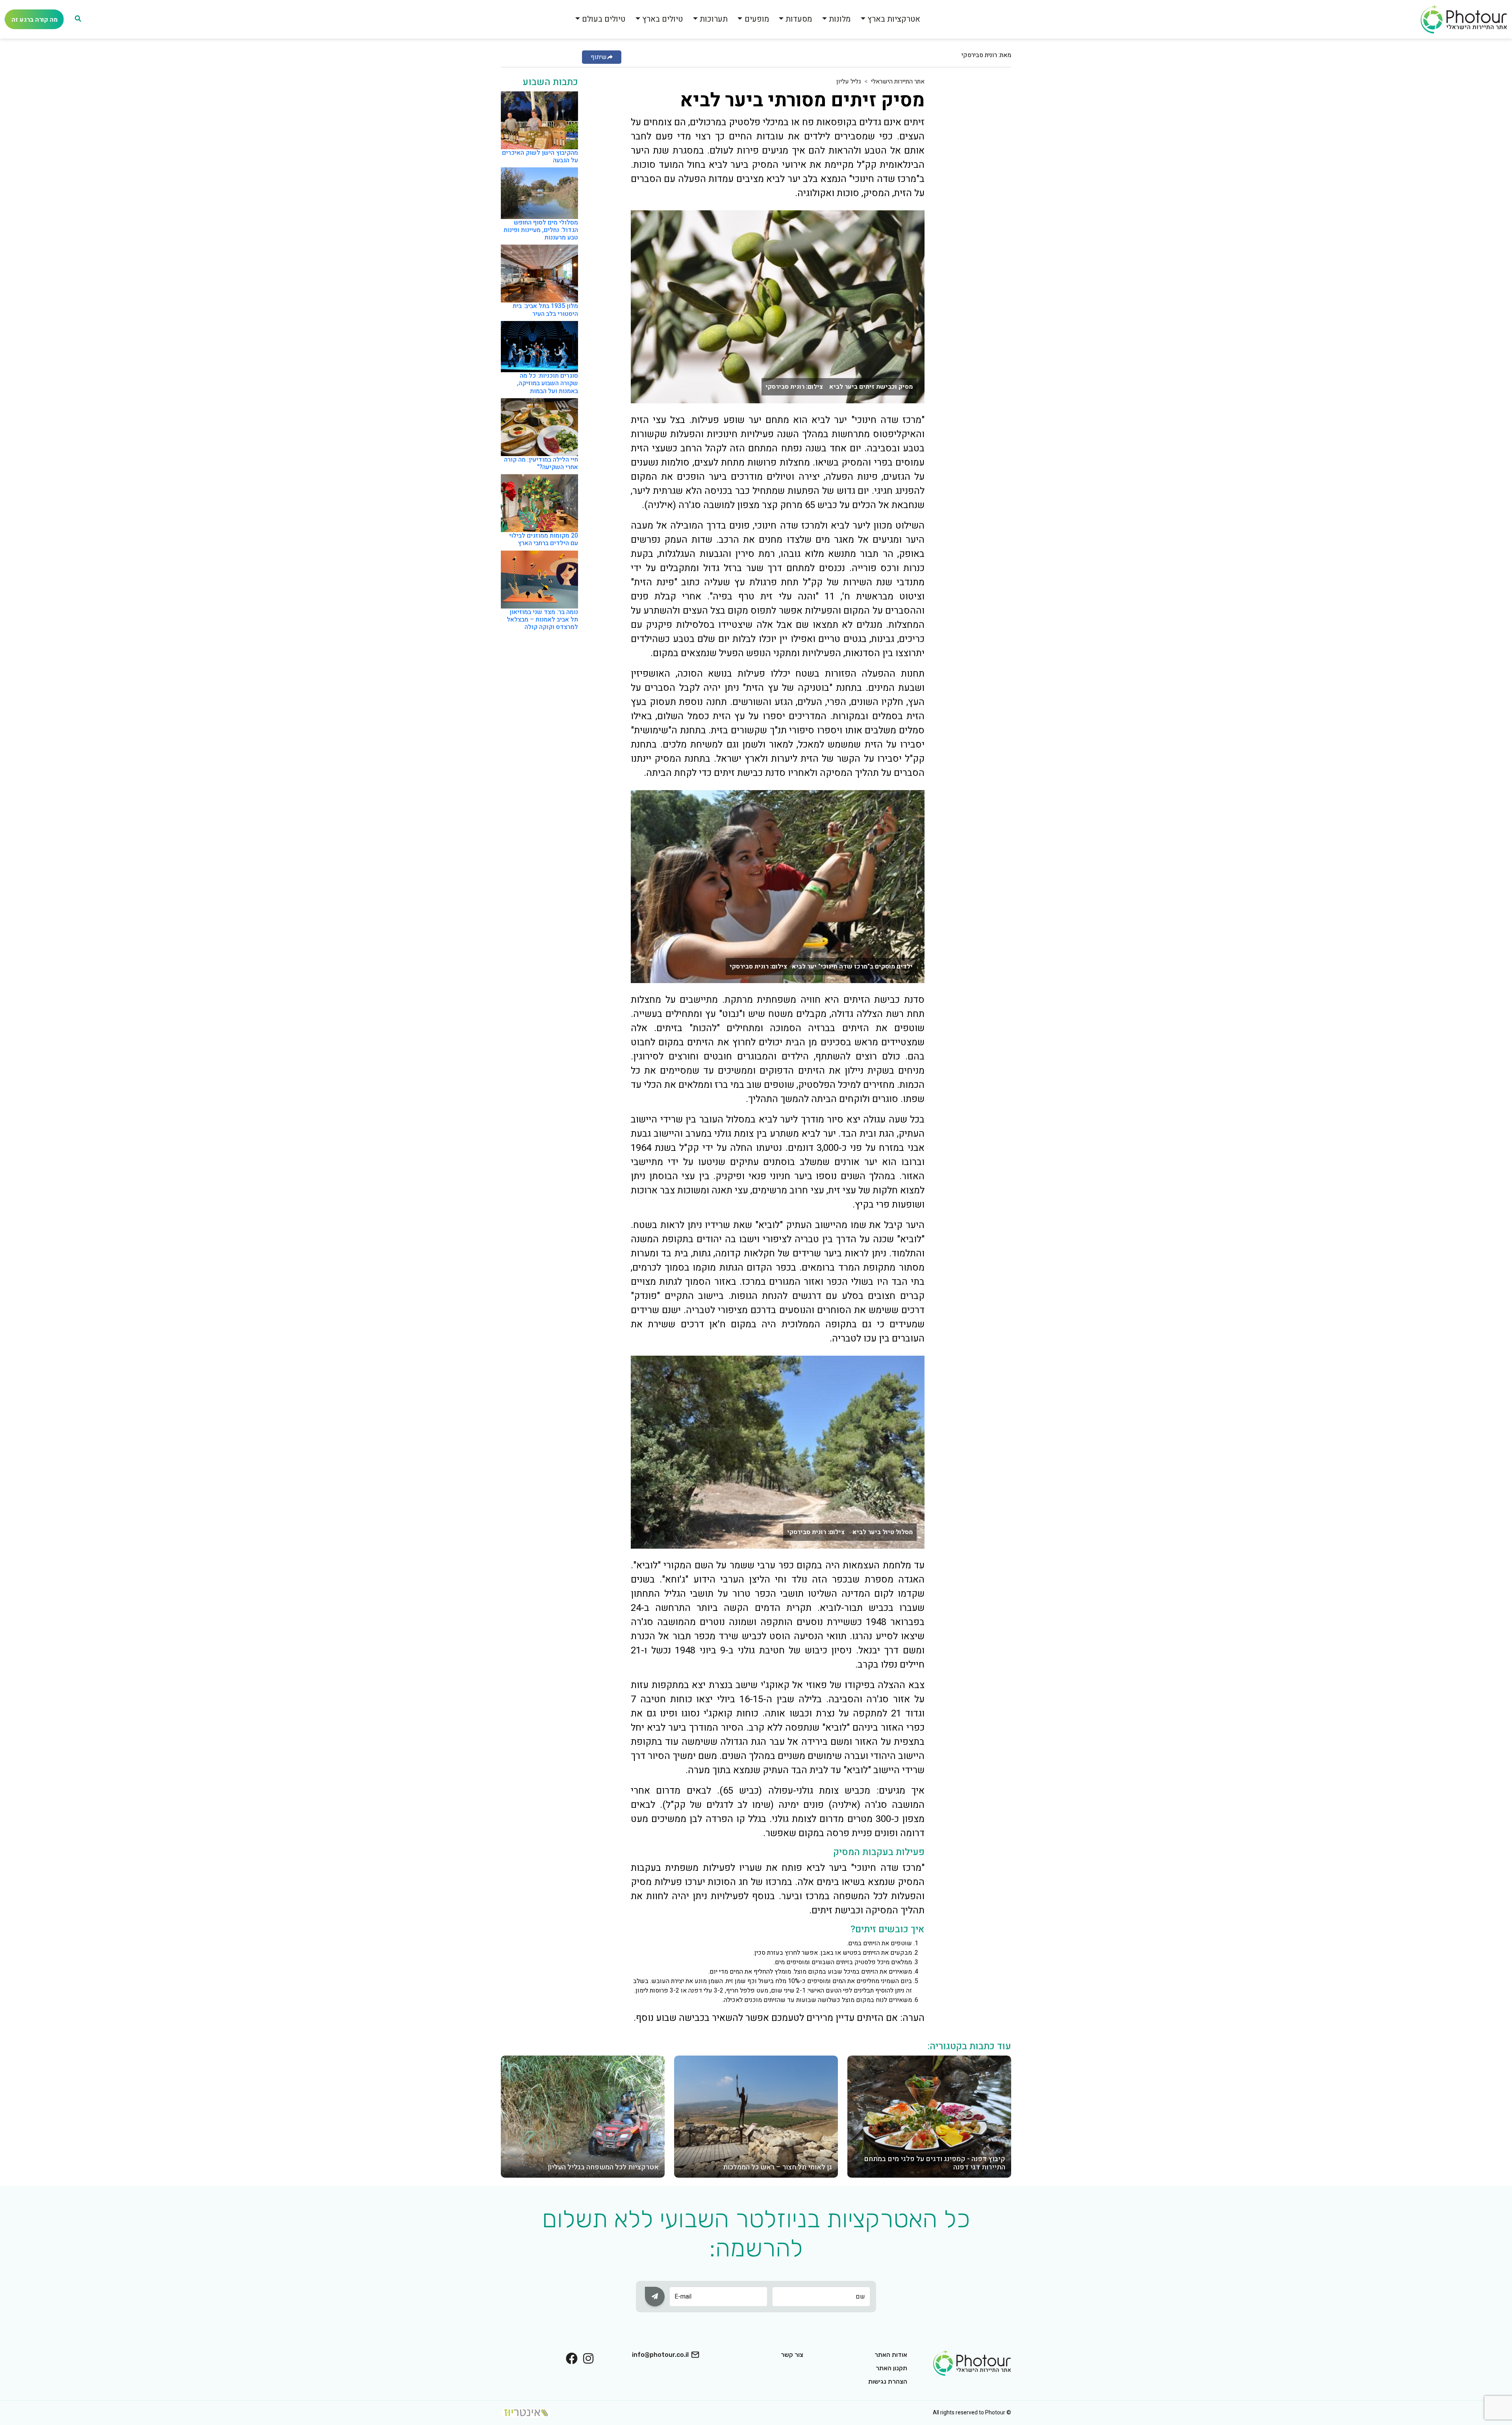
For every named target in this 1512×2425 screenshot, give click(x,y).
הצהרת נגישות (888, 2381)
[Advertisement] (980, 195)
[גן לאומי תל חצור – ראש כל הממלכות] (756, 2116)
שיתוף (599, 57)
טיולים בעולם (604, 19)
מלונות (840, 19)
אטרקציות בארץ (894, 19)
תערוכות (714, 19)
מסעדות (799, 19)
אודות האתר (891, 2355)
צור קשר (792, 2355)
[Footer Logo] (972, 2362)
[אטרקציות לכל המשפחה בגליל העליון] (583, 2116)
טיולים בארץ (662, 19)
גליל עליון (849, 82)
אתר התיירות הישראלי (898, 82)
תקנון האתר (891, 2368)
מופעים (757, 19)
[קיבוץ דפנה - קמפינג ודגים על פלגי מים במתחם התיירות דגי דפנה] (929, 2116)
